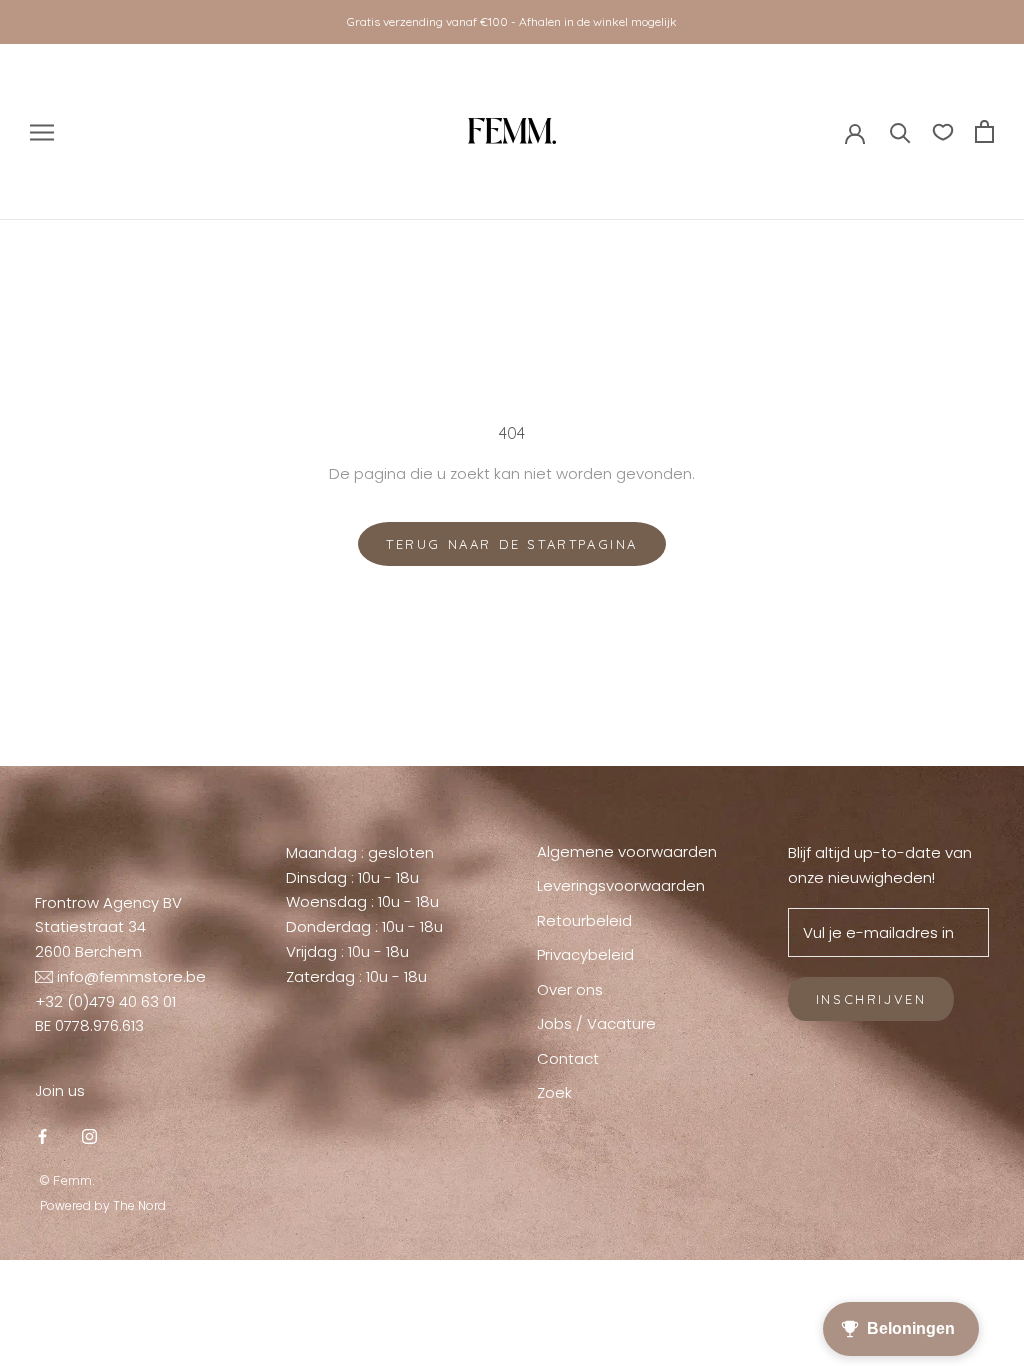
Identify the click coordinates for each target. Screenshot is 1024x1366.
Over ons (570, 989)
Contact (568, 1058)
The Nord (139, 1205)
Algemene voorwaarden (627, 851)
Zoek (554, 1092)
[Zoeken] (900, 131)
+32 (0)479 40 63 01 (105, 1001)
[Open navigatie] (42, 131)
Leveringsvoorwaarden (621, 885)
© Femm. (67, 1180)
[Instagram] (89, 1136)
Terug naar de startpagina (512, 544)
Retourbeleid (584, 920)
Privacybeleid (585, 954)
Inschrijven (871, 999)
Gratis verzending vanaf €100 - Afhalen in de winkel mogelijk (512, 21)
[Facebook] (42, 1136)
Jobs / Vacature (596, 1023)
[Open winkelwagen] (984, 131)
